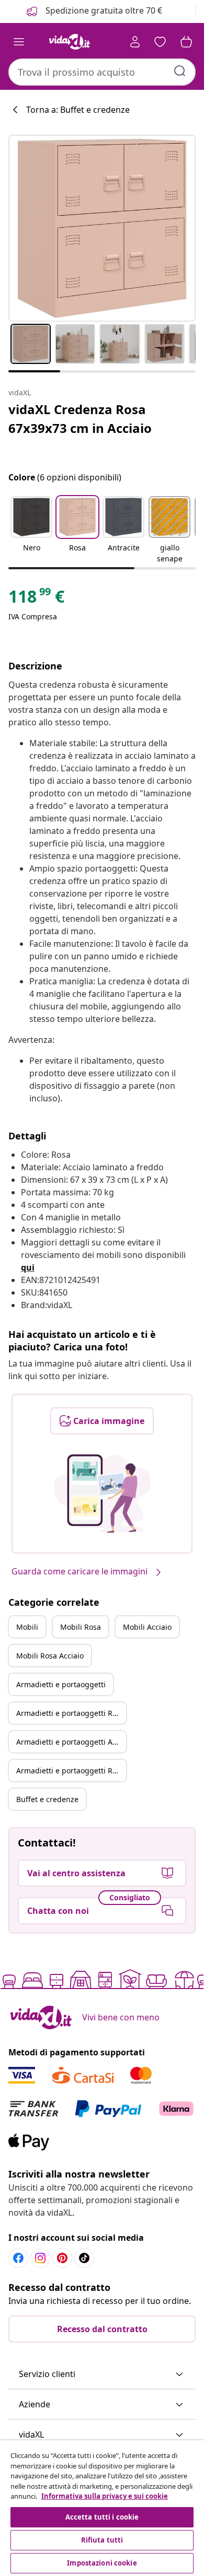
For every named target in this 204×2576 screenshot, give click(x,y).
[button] (31, 531)
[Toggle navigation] (19, 42)
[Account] (135, 42)
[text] (36, 599)
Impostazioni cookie (102, 2563)
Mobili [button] (27, 1627)
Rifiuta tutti (102, 2540)
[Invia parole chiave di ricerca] (180, 71)
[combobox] (102, 72)
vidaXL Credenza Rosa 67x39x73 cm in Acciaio (80, 419)
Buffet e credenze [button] (47, 1799)
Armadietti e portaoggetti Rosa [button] (70, 1713)
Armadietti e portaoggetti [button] (61, 1684)
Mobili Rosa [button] (81, 1627)
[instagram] (40, 2258)
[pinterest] (62, 2258)
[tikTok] (84, 2258)
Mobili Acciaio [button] (147, 1627)
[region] (102, 2508)
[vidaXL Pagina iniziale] (70, 42)
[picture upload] (102, 1493)
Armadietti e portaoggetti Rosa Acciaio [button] (71, 1771)
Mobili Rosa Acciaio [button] (50, 1656)
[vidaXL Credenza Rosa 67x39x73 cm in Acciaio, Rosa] (102, 228)
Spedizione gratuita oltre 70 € (103, 10)
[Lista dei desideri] (160, 42)
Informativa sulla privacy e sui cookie (105, 2496)
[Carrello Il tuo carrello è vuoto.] (186, 42)
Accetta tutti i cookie (102, 2517)
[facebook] (18, 2258)
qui (28, 1267)
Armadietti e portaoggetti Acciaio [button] (71, 1742)
